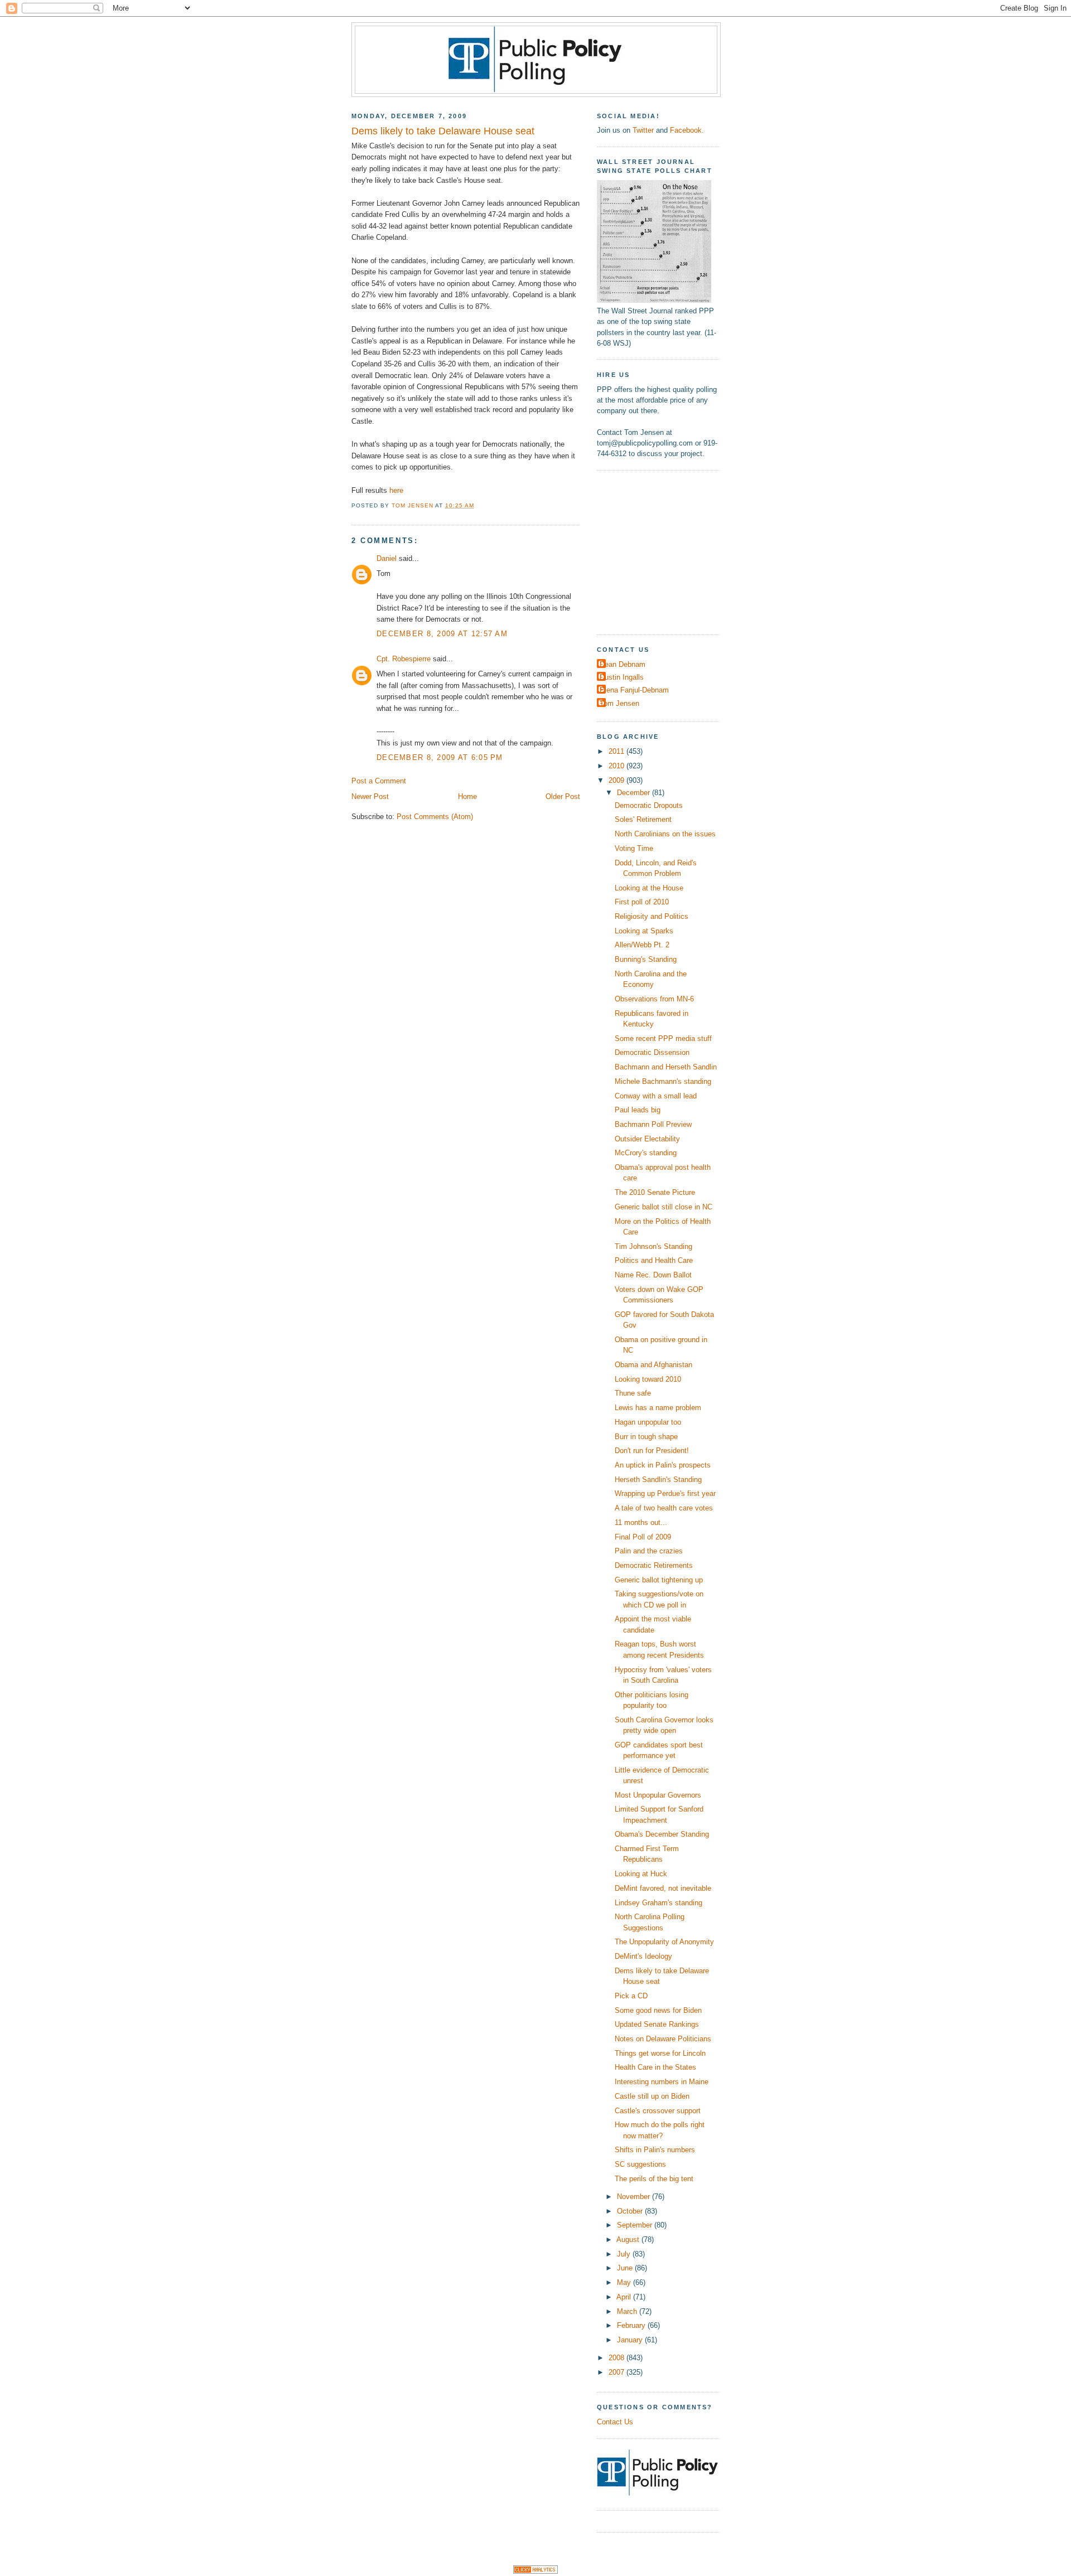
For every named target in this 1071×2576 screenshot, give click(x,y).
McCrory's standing (646, 1153)
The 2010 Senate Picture (655, 1192)
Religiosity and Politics (652, 916)
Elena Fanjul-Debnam (634, 690)
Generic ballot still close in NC (664, 1207)
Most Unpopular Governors (658, 1795)
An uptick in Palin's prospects (663, 1465)
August (629, 2240)
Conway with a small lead (656, 1096)
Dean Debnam (623, 664)
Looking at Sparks (644, 931)
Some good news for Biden (658, 2010)
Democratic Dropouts (649, 805)
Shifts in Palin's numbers (655, 2150)
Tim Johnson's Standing (653, 1246)
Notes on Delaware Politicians (663, 2039)
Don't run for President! (652, 1451)
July (625, 2254)
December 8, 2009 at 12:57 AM (442, 634)
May (625, 2282)
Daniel (387, 558)
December (635, 793)
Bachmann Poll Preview (653, 1124)
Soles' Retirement (643, 819)
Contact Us (615, 2422)
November (635, 2197)
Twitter (643, 130)
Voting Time (634, 848)
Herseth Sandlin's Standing (658, 1480)
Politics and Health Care (654, 1260)
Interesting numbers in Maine (662, 2082)
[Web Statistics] (535, 2571)
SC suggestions (640, 2164)
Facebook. (687, 130)
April (625, 2297)
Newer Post (370, 796)
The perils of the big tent (654, 2179)
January (631, 2340)
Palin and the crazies (649, 1551)
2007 (617, 2372)
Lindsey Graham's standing (658, 1903)
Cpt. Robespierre (404, 659)
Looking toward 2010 (648, 1379)
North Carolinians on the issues (665, 834)
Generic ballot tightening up (659, 1580)
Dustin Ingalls (622, 677)
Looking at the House (649, 888)
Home (467, 796)
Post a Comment (379, 781)
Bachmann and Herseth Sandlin (666, 1067)
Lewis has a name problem (658, 1408)
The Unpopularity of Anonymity (664, 1942)
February (632, 2325)
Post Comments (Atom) (435, 817)
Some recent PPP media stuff (663, 1038)
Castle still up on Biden (652, 2096)
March (628, 2311)
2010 (617, 766)
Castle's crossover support (658, 2111)
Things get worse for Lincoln (660, 2053)
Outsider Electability (647, 1139)
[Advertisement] (667, 551)
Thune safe (633, 1393)
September (636, 2225)
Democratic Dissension (652, 1052)
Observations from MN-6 (654, 999)
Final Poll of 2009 (643, 1537)
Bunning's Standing (646, 959)
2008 (617, 2358)
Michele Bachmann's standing (663, 1081)
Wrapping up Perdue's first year (665, 1493)
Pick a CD (631, 1996)
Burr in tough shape (646, 1437)
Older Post (563, 796)
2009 (617, 780)
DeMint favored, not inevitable (663, 1888)
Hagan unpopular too (648, 1422)
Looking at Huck (641, 1874)
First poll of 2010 (642, 902)
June (626, 2268)
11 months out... (641, 1522)
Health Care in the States (655, 2067)
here (396, 490)
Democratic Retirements (654, 1565)
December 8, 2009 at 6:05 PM (440, 757)
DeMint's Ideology (643, 1956)
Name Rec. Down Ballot (653, 1275)
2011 (617, 751)
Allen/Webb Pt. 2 (642, 945)
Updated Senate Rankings (657, 2024)
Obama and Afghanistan (653, 1365)
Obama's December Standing (662, 1834)
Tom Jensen (619, 703)
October (631, 2211)
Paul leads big (638, 1110)
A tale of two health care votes (664, 1508)
